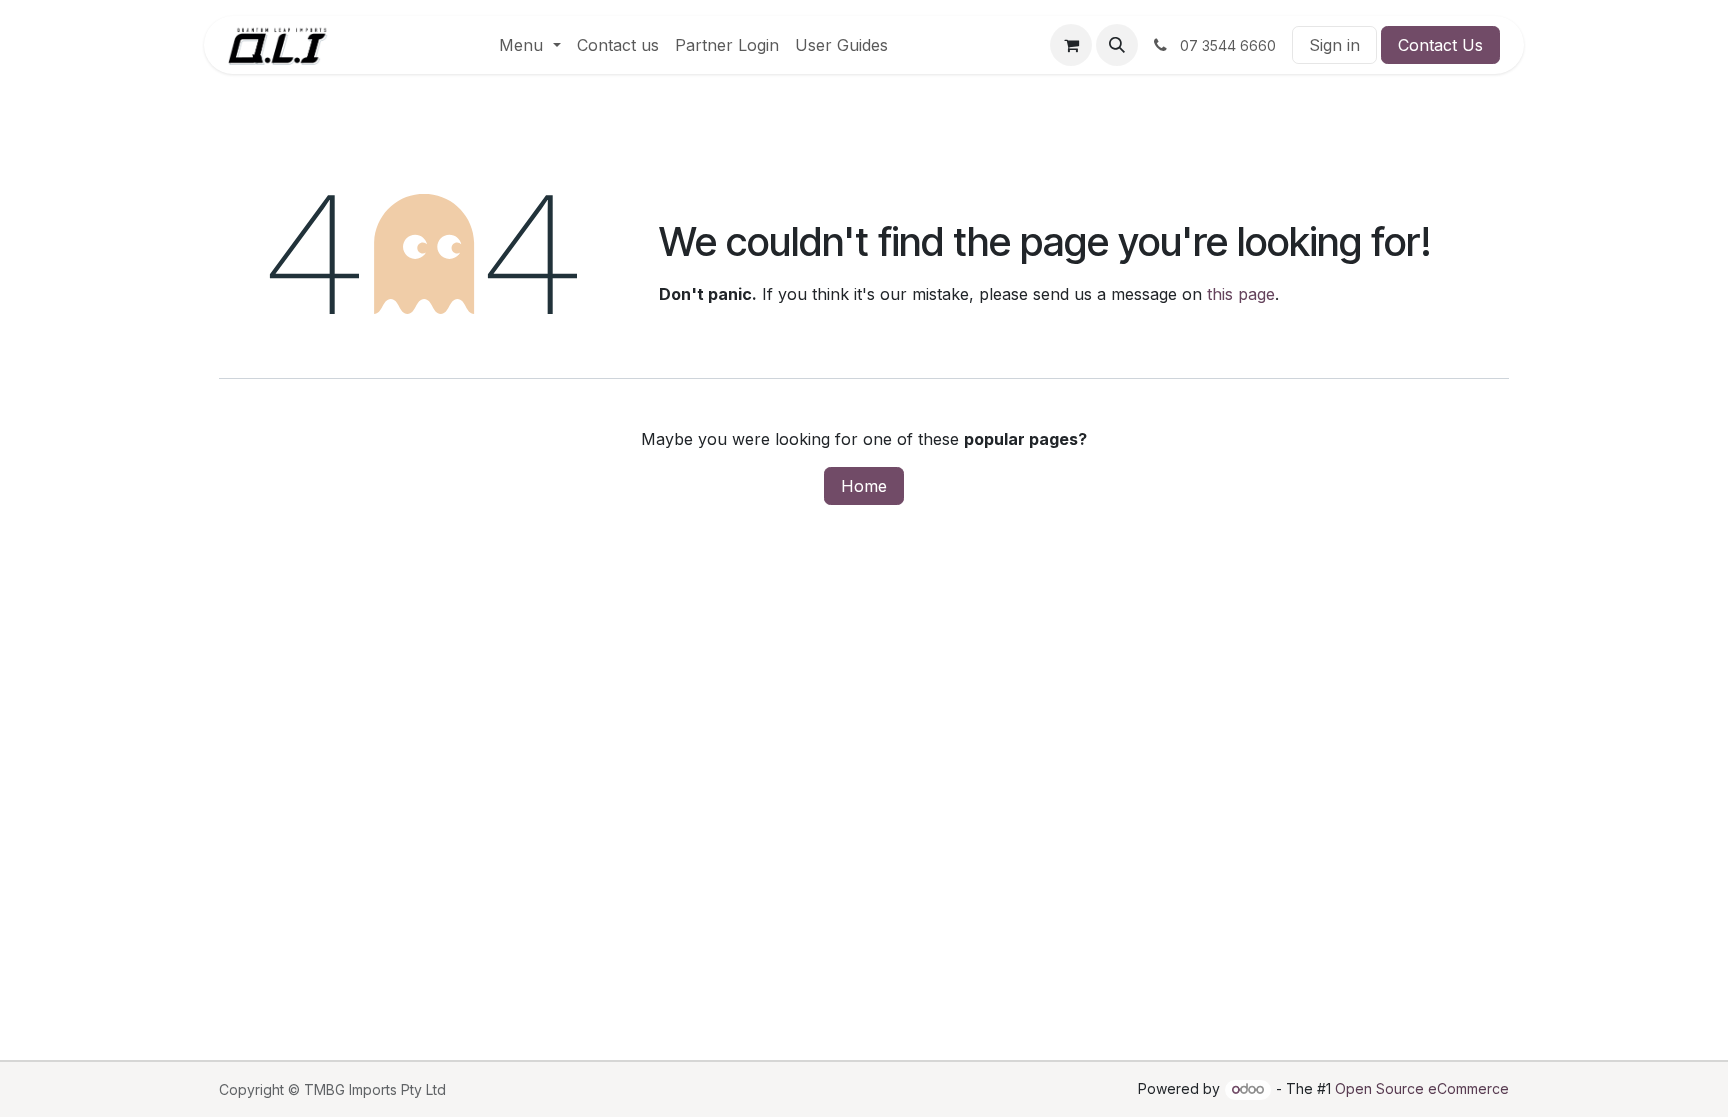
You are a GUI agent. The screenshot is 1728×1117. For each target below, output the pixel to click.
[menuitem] (529, 45)
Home (864, 486)
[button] (1117, 45)
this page (1241, 294)
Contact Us (1440, 45)
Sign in (1334, 45)
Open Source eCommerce (1422, 1088)
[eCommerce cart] (1071, 45)
